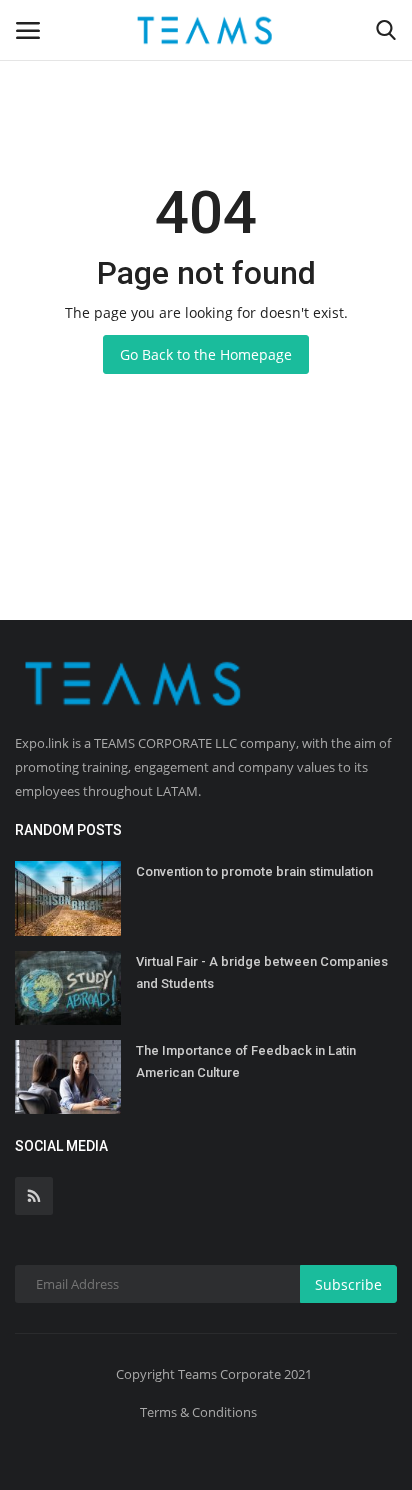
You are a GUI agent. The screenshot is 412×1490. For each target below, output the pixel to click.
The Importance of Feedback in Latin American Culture (246, 1061)
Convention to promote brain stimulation (254, 871)
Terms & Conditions (198, 1412)
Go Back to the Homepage (206, 354)
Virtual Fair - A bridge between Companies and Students (262, 972)
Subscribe (348, 1284)
